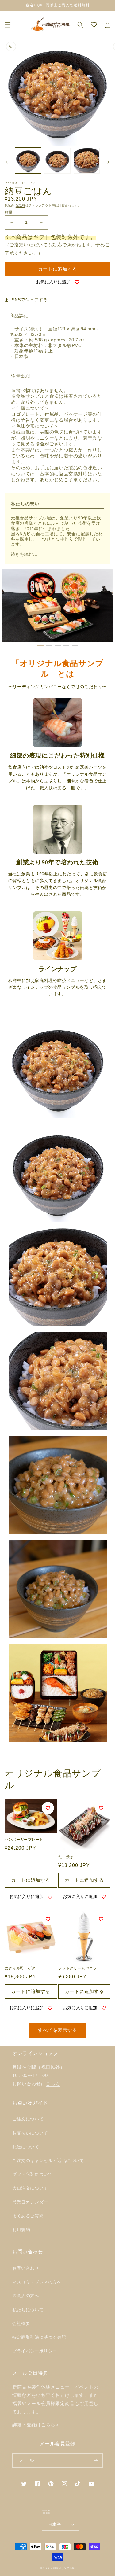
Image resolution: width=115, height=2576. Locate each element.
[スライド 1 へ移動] (40, 646)
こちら (53, 2084)
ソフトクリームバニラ (78, 1968)
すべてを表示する (58, 2030)
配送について (26, 2147)
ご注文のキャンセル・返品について (48, 2161)
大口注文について (30, 2188)
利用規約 (21, 2230)
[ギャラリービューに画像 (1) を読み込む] (28, 161)
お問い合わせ (26, 2268)
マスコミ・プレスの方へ (37, 2282)
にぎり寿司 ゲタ (20, 1968)
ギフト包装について (32, 2174)
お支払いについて (30, 2133)
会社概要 (21, 2323)
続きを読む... (24, 554)
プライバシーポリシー (35, 2351)
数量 (9, 212)
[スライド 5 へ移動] (75, 646)
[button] (8, 25)
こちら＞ (51, 2425)
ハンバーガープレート (24, 1840)
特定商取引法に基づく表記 (39, 2337)
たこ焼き (66, 1857)
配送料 (21, 205)
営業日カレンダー (30, 2202)
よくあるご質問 (28, 2216)
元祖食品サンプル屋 (63, 2568)
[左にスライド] (7, 162)
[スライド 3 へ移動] (58, 646)
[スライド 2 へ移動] (49, 646)
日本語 (55, 2524)
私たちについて (28, 2310)
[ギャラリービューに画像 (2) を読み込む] (57, 161)
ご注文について (28, 2119)
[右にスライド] (108, 162)
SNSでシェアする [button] (30, 300)
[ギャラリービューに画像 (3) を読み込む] (87, 161)
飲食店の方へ (26, 2296)
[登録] (96, 2461)
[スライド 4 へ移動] (66, 646)
